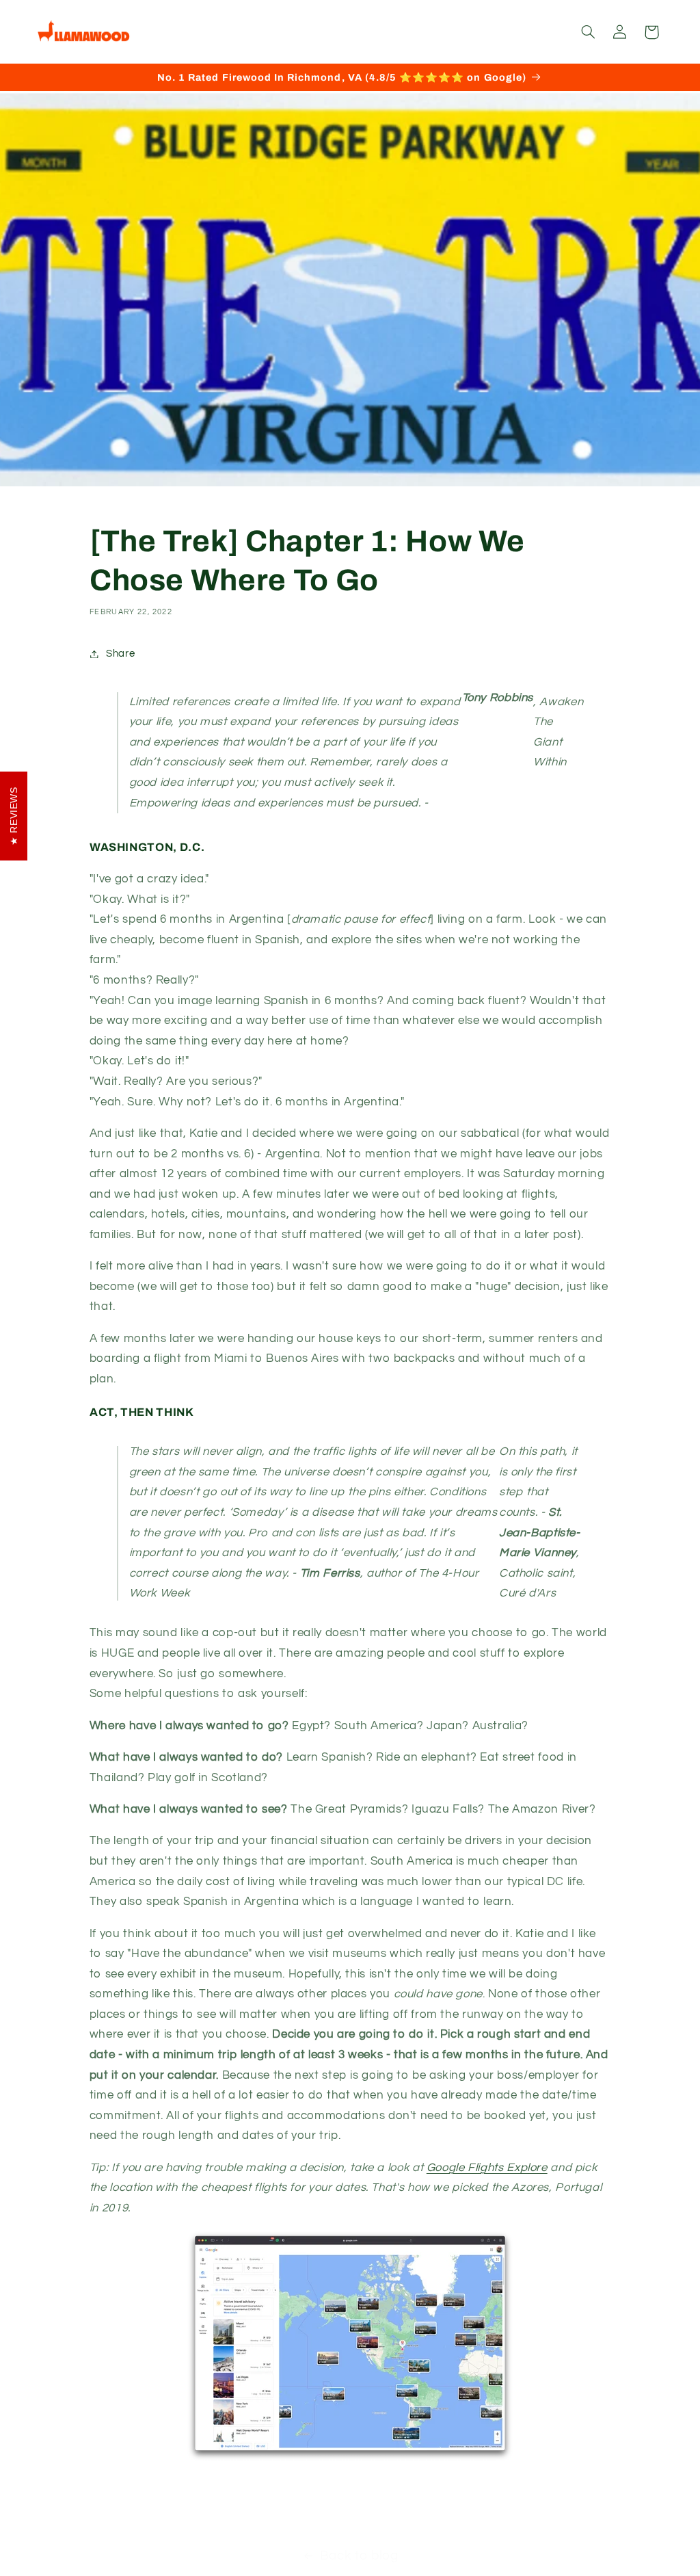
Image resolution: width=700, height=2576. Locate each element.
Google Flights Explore (487, 2168)
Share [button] (120, 654)
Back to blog (359, 2556)
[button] (588, 32)
